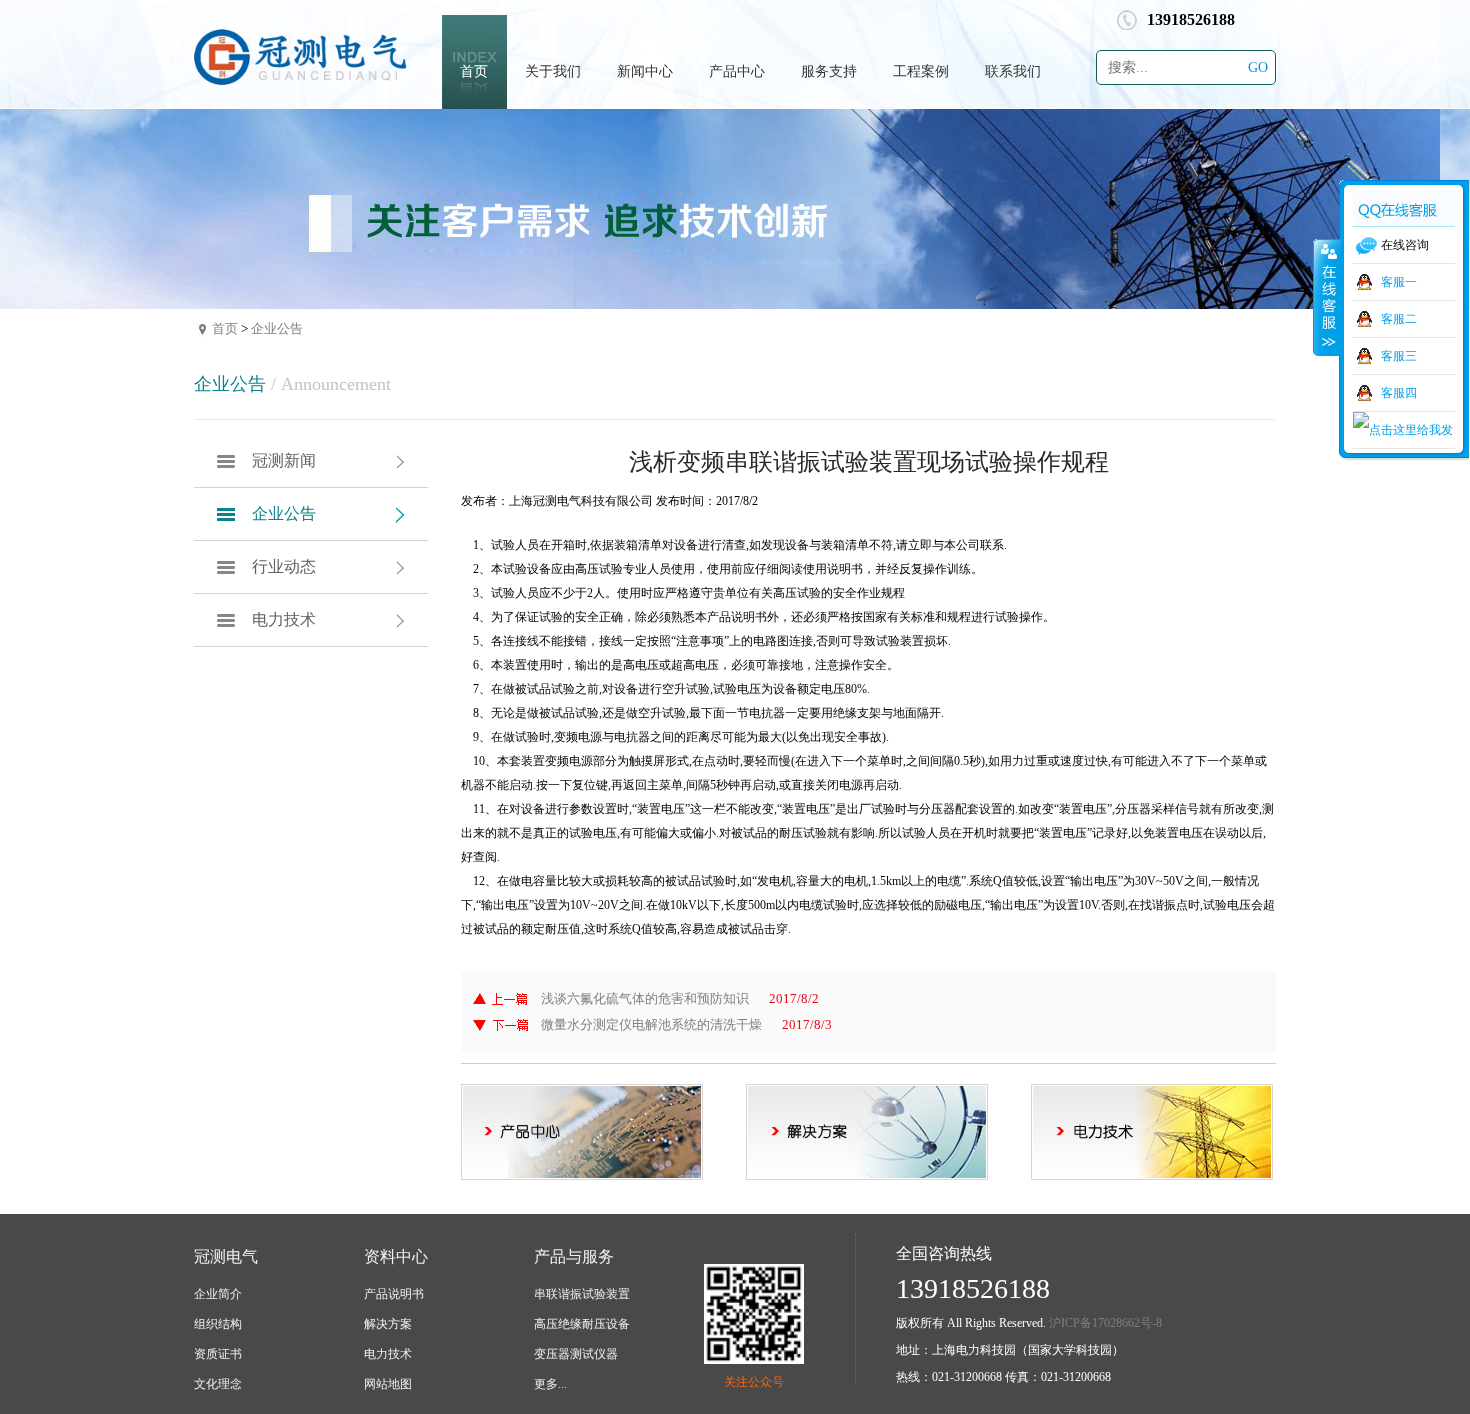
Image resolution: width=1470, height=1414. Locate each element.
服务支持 (829, 71)
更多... (550, 1384)
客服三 (1399, 356)
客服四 (1399, 393)
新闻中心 (645, 71)
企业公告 (277, 328)
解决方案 (388, 1324)
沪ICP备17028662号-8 (1105, 1323)
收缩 (1327, 297)
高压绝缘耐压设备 (582, 1324)
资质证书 (218, 1354)
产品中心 (737, 71)
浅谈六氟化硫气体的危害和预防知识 (645, 998)
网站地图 (388, 1384)
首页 (474, 71)
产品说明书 (394, 1294)
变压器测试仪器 (576, 1354)
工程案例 (921, 71)
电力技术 (284, 619)
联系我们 (1013, 71)
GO (1258, 67)
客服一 (1399, 282)
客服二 (1399, 319)
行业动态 (284, 566)
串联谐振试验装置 (582, 1294)
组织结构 (218, 1324)
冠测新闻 (284, 460)
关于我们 (553, 71)
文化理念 (218, 1384)
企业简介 (218, 1294)
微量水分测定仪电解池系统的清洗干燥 (651, 1024)
